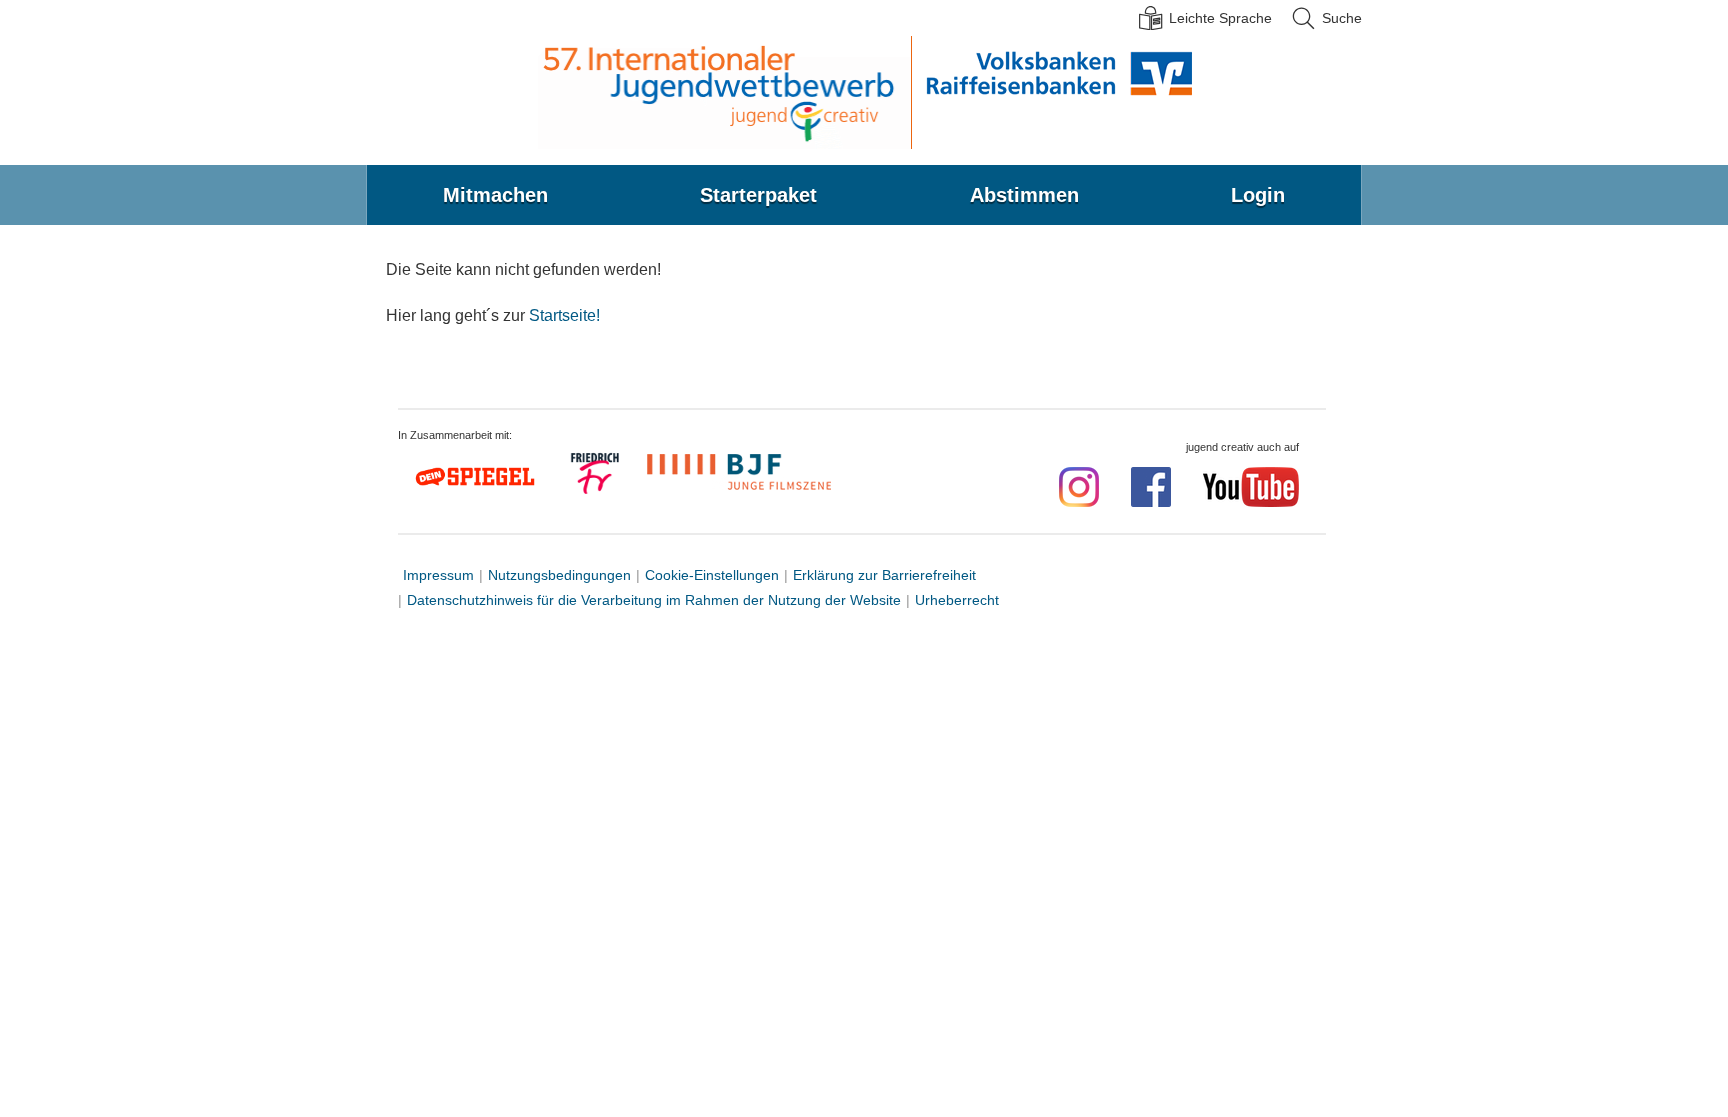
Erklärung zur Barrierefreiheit (884, 575)
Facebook (1151, 487)
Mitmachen (495, 195)
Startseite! (564, 315)
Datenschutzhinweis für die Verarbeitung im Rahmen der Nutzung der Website (654, 600)
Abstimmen (1024, 195)
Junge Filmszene (742, 470)
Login (1258, 195)
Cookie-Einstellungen (712, 575)
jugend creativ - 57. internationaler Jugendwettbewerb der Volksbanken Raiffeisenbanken (724, 92)
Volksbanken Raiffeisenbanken (1052, 92)
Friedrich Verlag (596, 476)
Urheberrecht (957, 600)
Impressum (438, 575)
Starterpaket (758, 195)
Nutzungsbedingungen (559, 575)
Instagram (1079, 487)
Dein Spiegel (478, 476)
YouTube (1251, 487)
